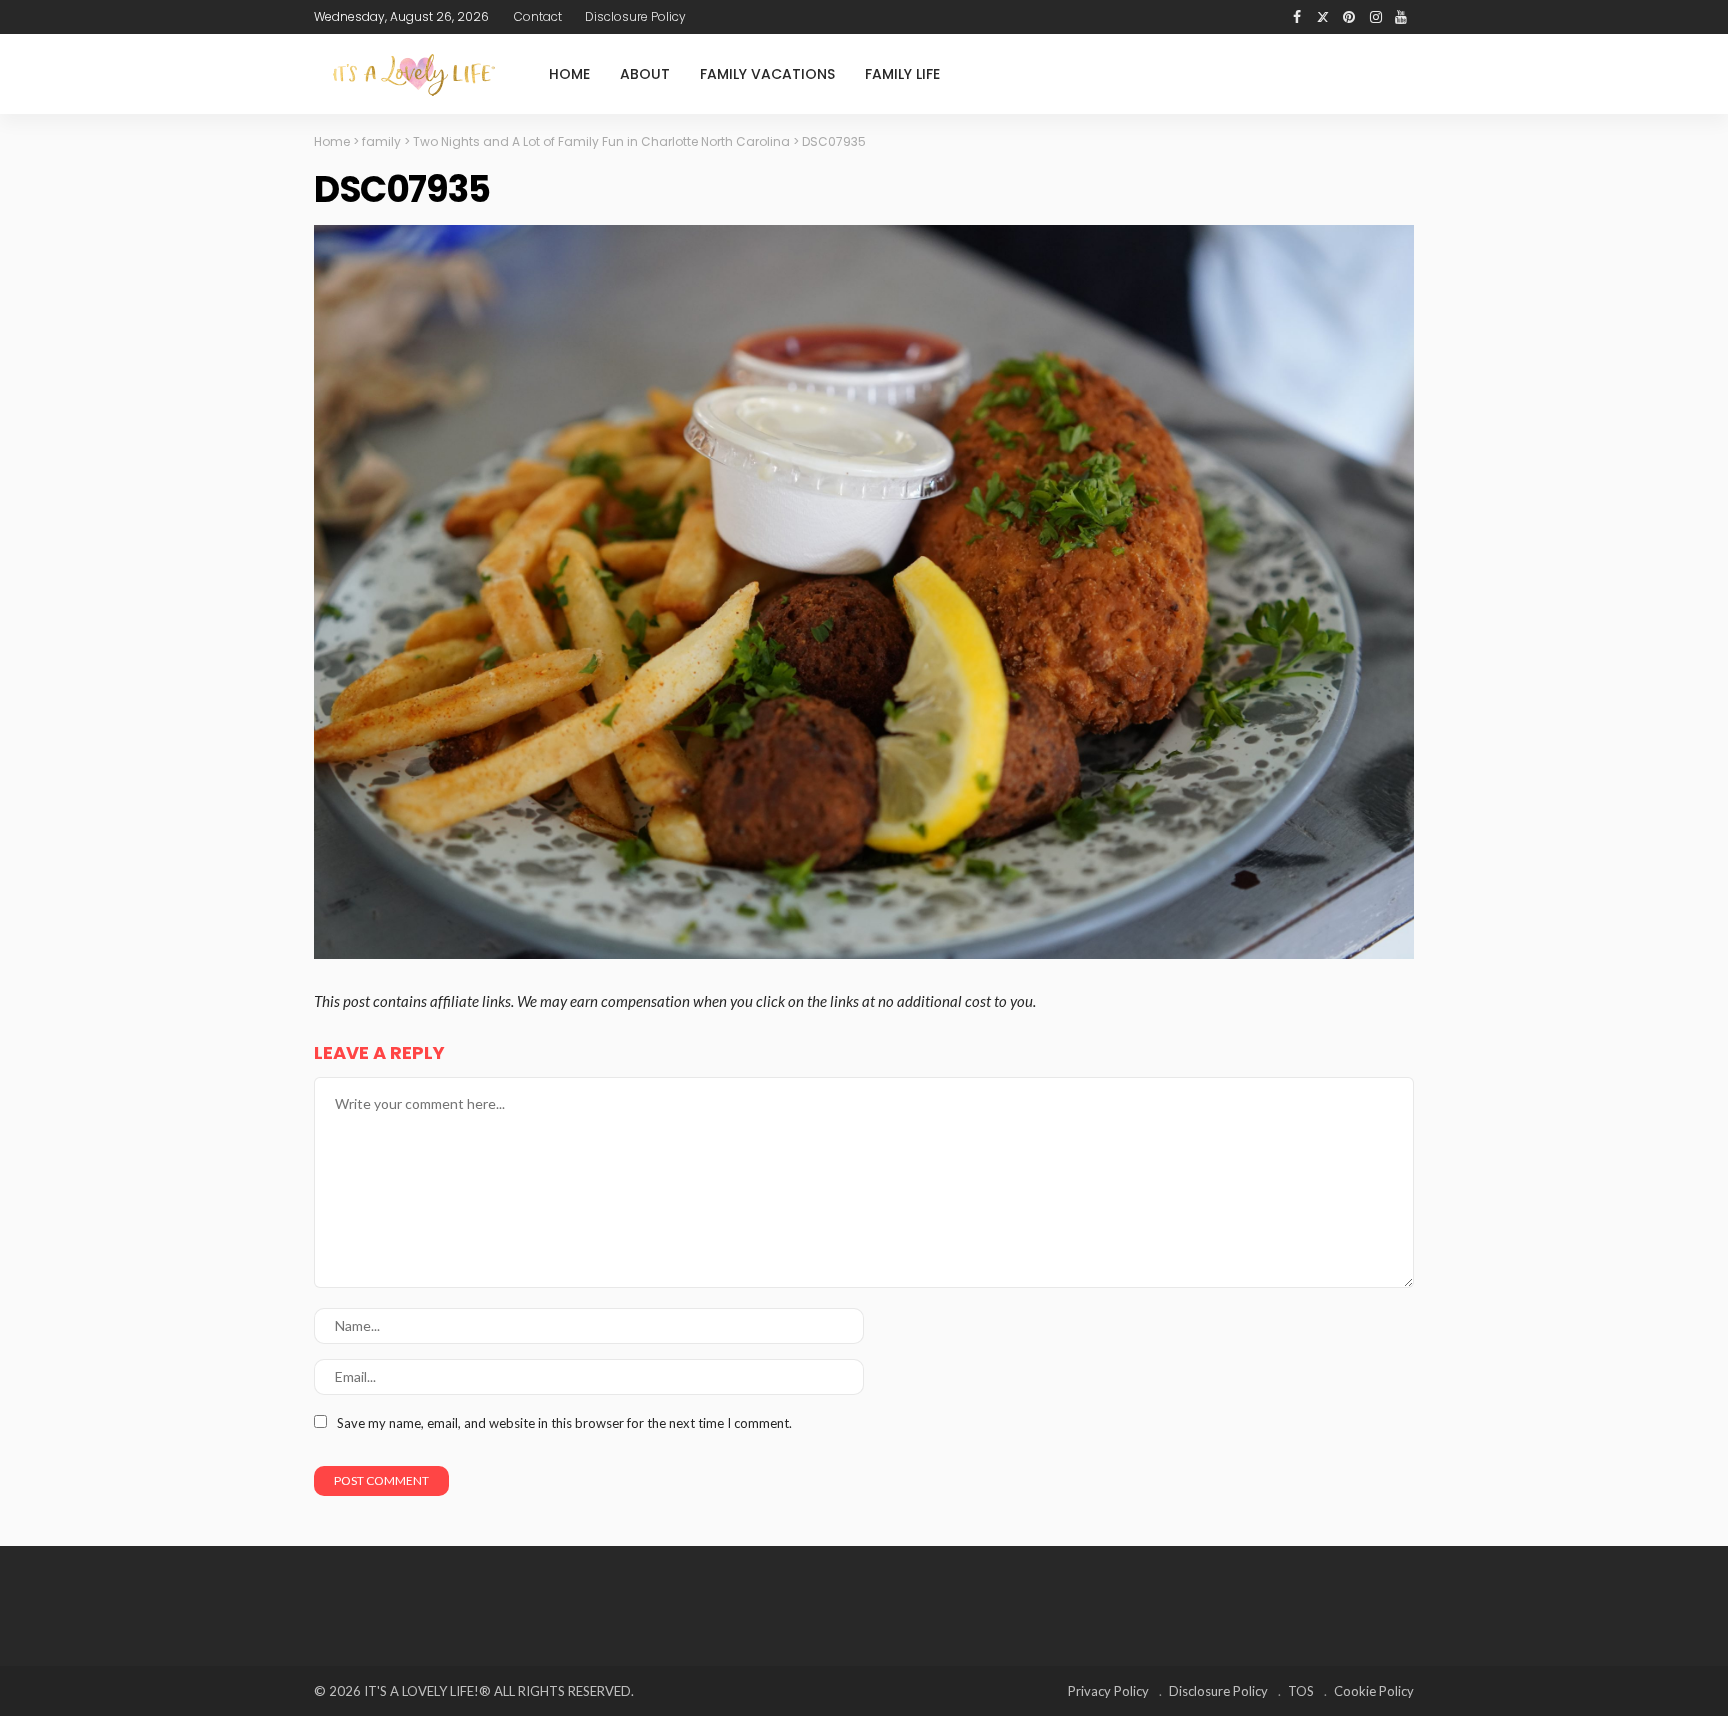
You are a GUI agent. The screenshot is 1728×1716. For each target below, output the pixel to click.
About (645, 74)
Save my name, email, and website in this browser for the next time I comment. (564, 1423)
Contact (538, 16)
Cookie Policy (1374, 1691)
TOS (1301, 1691)
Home (569, 74)
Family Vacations (767, 74)
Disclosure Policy (635, 16)
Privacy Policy (1108, 1691)
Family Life (902, 74)
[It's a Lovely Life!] (414, 74)
